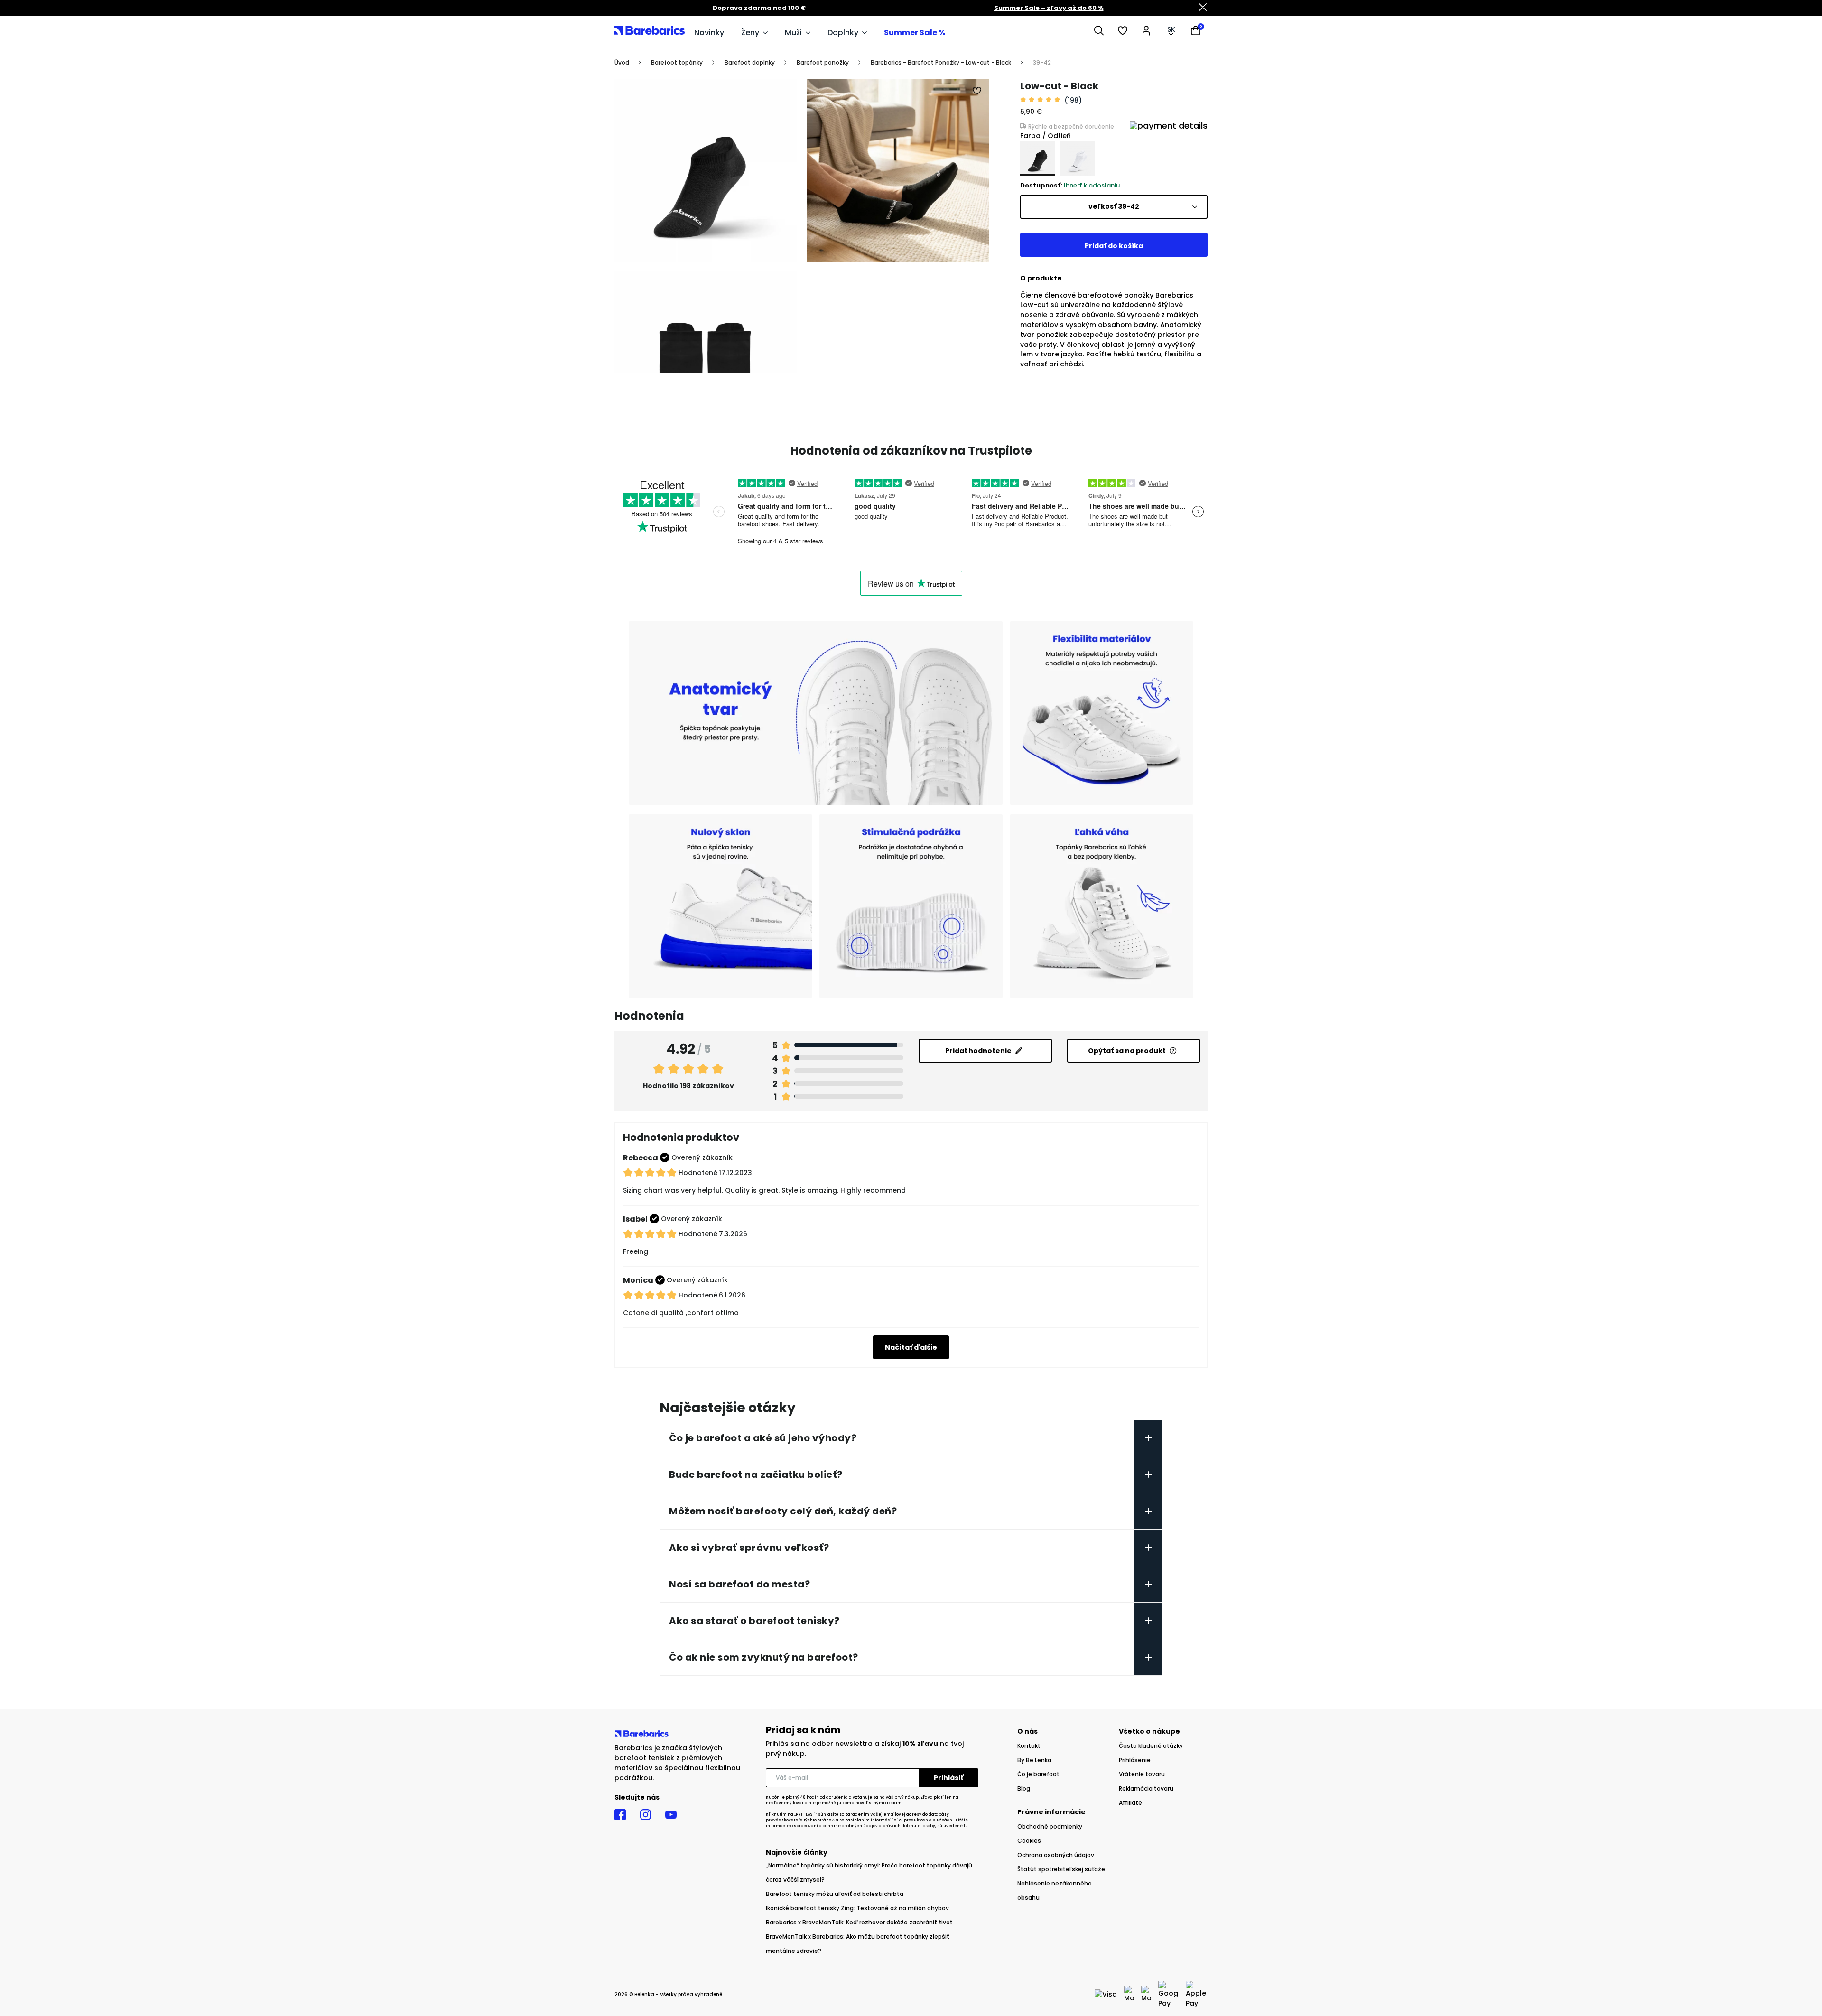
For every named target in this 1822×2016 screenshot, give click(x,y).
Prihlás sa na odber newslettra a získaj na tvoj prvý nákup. (865, 1749)
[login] (1146, 30)
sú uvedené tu (953, 1826)
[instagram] (646, 1815)
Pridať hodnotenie (978, 1051)
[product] (1038, 159)
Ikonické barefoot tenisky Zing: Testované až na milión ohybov (857, 1908)
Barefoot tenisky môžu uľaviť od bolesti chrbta (835, 1894)
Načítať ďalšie (911, 1347)
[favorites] (1123, 30)
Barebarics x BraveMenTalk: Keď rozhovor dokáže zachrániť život (859, 1922)
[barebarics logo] (650, 30)
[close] (1203, 8)
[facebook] (620, 1815)
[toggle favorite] (977, 91)
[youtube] (671, 1815)
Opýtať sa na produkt (1127, 1051)
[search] (1099, 30)
